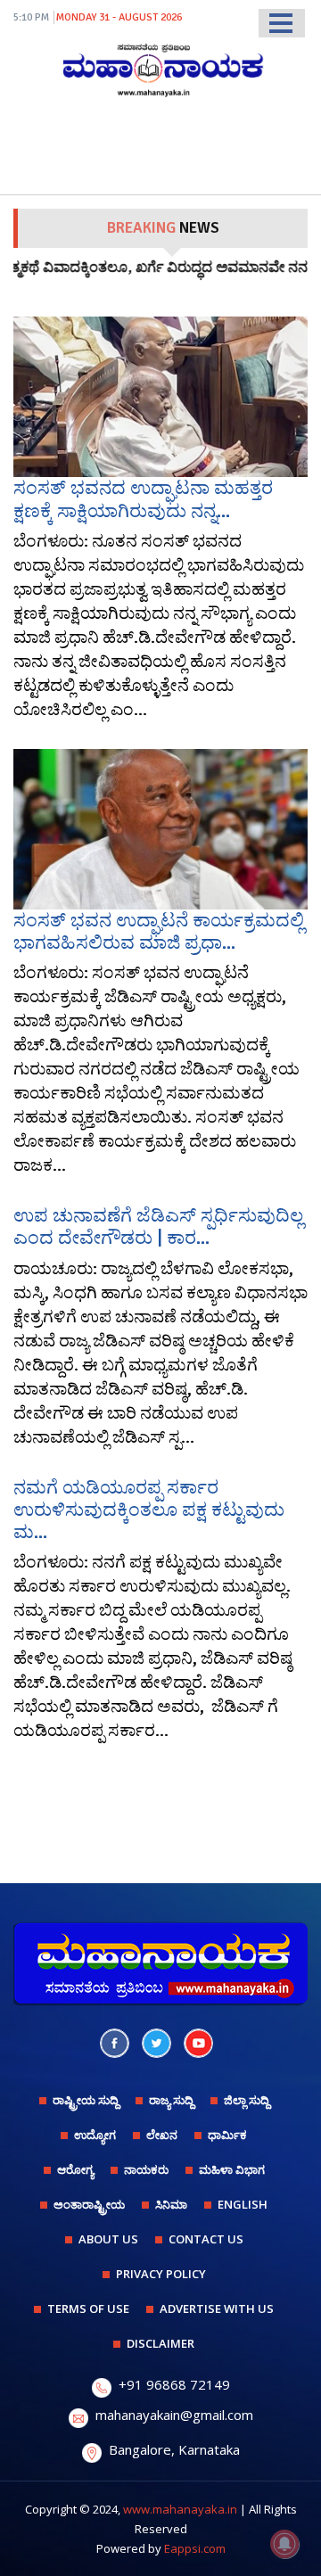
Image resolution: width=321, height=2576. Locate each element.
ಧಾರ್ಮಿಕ (227, 2135)
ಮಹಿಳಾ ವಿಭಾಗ (232, 2169)
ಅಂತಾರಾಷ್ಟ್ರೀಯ (89, 2204)
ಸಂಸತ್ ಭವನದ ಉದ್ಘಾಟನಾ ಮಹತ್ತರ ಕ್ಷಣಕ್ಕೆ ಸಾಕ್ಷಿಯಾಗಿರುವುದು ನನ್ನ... (143, 499)
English (243, 2204)
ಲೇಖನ (162, 2135)
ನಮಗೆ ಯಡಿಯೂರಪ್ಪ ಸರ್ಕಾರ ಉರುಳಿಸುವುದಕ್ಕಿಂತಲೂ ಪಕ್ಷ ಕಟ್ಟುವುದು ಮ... (149, 1510)
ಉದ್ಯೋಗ (95, 2135)
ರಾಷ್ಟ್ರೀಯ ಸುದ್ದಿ (86, 2100)
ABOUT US (108, 2239)
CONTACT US (206, 2239)
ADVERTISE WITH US (217, 2309)
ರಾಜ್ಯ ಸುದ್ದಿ (171, 2100)
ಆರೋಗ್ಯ (75, 2169)
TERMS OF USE (88, 2309)
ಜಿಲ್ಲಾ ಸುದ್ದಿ (247, 2100)
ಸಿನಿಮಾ (171, 2204)
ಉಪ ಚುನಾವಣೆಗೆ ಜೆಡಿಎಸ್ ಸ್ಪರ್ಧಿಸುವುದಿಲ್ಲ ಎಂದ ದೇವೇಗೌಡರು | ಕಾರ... (158, 1226)
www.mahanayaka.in (180, 2509)
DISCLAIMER (160, 2343)
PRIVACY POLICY (161, 2274)
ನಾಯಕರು (146, 2169)
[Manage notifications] (284, 2544)
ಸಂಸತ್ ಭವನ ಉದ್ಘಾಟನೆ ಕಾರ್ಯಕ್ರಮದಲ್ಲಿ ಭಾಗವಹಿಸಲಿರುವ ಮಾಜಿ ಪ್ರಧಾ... (159, 931)
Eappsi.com (195, 2548)
